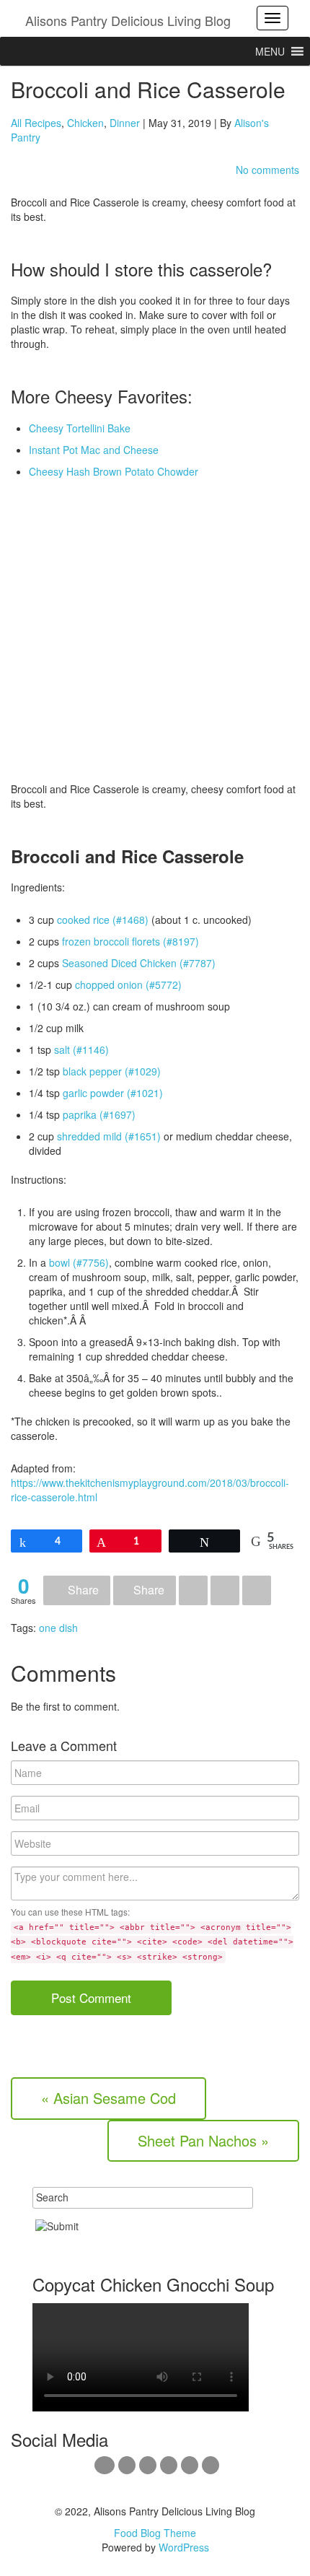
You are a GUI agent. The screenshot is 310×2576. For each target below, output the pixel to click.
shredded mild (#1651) (109, 1136)
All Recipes (36, 123)
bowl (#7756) (79, 1262)
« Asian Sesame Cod (108, 2098)
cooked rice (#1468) (103, 920)
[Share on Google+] (193, 1590)
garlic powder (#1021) (113, 1093)
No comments (267, 170)
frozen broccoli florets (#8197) (130, 941)
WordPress (184, 2547)
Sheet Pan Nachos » (203, 2140)
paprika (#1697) (99, 1114)
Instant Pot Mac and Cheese (94, 450)
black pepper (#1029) (112, 1071)
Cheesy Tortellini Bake (80, 428)
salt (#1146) (81, 1049)
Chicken (85, 123)
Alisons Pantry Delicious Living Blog (128, 20)
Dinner (125, 123)
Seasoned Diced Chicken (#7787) (139, 963)
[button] (270, 51)
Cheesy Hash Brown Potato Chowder (114, 471)
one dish (58, 1628)
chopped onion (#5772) (128, 984)
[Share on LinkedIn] (225, 1590)
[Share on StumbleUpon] (257, 1590)
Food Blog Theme (155, 2533)
